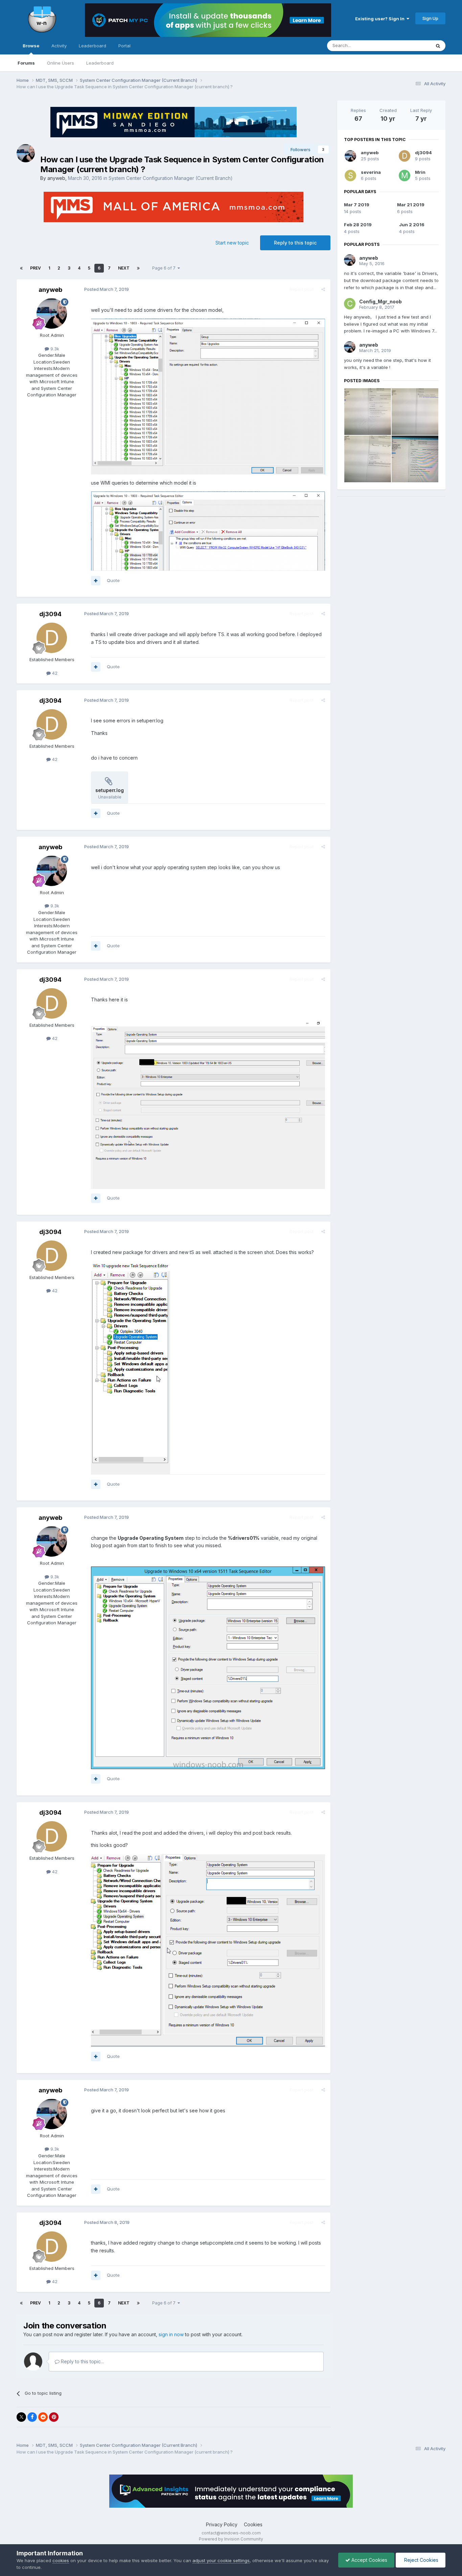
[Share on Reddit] (43, 2417)
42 (54, 673)
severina (371, 172)
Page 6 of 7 (165, 268)
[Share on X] (21, 2417)
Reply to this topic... (82, 2361)
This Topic (411, 45)
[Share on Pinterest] (54, 2417)
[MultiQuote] (96, 581)
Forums (26, 63)
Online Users (61, 63)
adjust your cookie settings (221, 2560)
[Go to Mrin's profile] (405, 176)
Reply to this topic (295, 243)
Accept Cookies (369, 2560)
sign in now (171, 2334)
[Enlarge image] (208, 1667)
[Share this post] (323, 289)
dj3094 (50, 614)
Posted (107, 289)
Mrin (420, 172)
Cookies (253, 2524)
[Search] (438, 46)
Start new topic (232, 243)
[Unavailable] (208, 396)
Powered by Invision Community (231, 2539)
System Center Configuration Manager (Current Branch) (171, 178)
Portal (124, 46)
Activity (59, 46)
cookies (61, 2560)
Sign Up (430, 18)
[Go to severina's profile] (350, 176)
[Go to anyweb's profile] (26, 153)
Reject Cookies (421, 2560)
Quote (113, 580)
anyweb (56, 178)
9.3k (54, 349)
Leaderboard (100, 63)
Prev (36, 268)
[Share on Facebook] (32, 2417)
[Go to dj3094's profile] (52, 638)
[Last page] (138, 268)
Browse (31, 46)
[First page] (21, 268)
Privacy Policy (222, 2524)
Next (124, 268)
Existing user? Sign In (381, 19)
